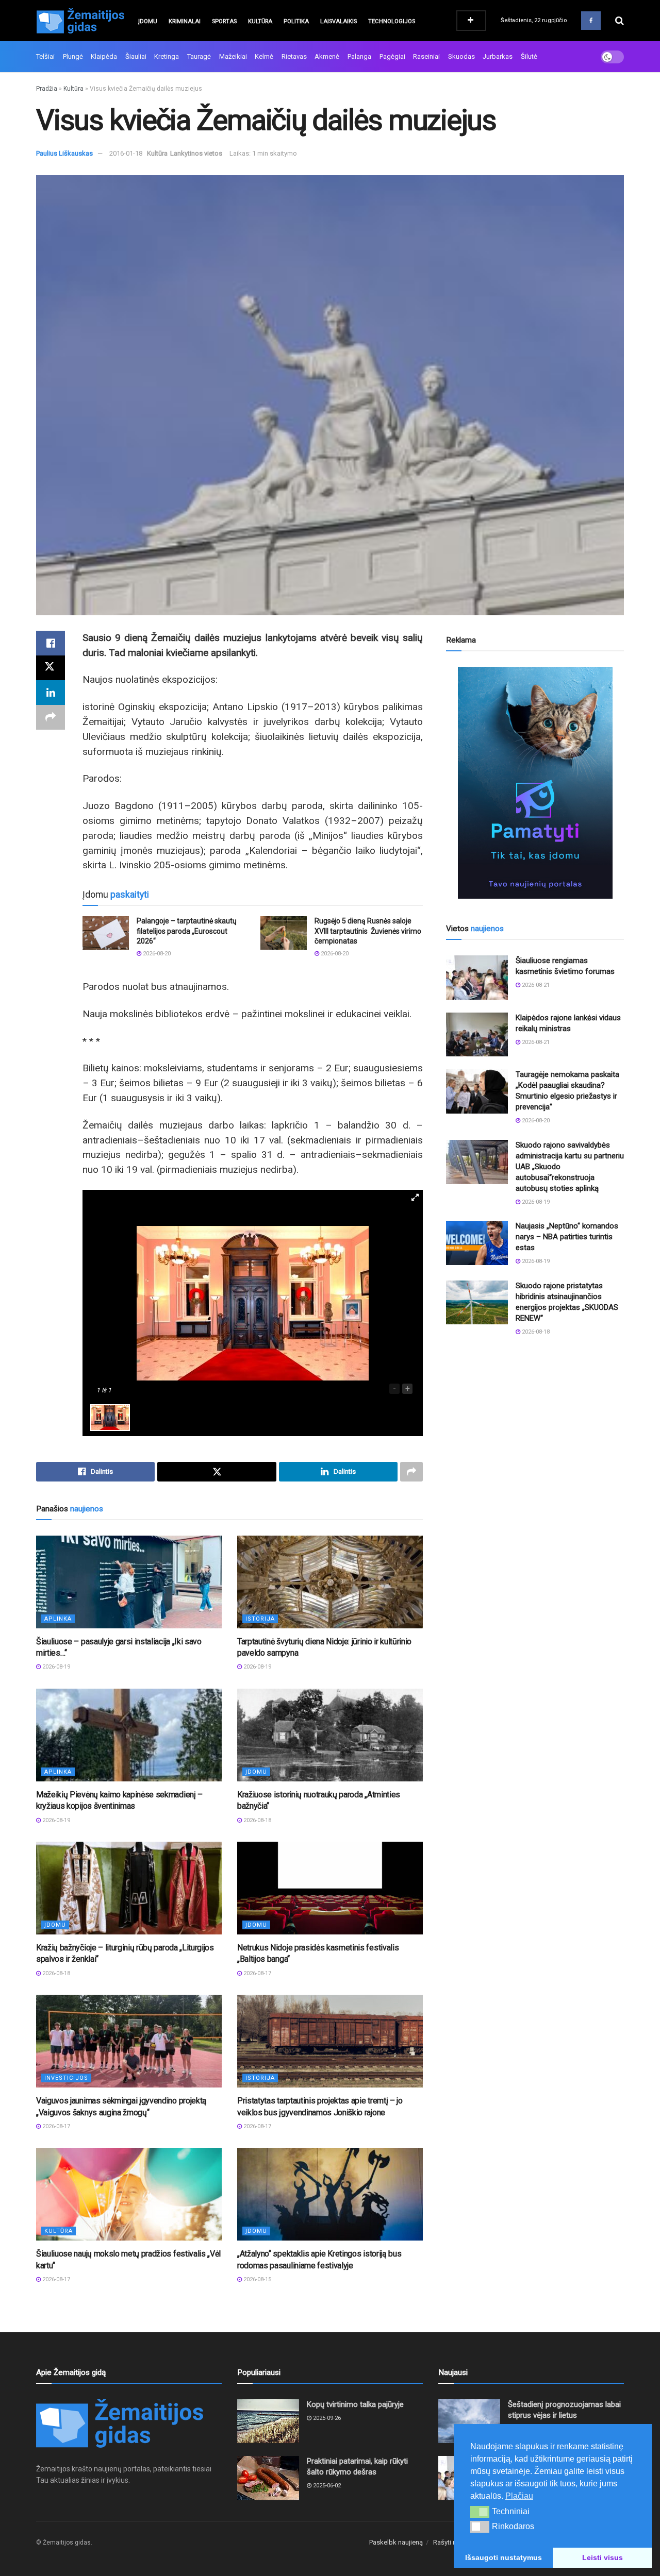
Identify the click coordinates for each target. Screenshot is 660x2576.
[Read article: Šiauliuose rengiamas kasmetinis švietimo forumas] (477, 978)
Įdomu (148, 21)
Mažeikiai (233, 56)
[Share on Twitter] (51, 668)
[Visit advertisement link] (535, 783)
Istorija (260, 1619)
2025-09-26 (326, 2418)
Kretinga (167, 56)
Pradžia (47, 89)
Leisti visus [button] (603, 2557)
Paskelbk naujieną (396, 2542)
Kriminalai (185, 21)
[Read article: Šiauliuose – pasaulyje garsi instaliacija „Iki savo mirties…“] (129, 1582)
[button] (480, 2512)
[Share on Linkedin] (51, 693)
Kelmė (264, 56)
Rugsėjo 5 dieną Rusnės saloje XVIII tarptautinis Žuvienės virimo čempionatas (368, 931)
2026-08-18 (257, 1820)
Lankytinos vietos (196, 153)
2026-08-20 (156, 954)
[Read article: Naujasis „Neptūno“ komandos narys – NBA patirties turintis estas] (477, 1243)
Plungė (73, 56)
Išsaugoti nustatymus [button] (504, 2557)
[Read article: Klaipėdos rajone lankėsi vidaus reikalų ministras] (477, 1035)
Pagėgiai (392, 56)
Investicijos (66, 2078)
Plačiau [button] (519, 2496)
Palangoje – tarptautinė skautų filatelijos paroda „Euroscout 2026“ (187, 931)
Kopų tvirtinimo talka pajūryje (355, 2404)
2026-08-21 (535, 985)
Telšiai (45, 56)
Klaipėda (104, 56)
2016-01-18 (126, 153)
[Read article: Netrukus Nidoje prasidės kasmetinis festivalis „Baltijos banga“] (330, 1888)
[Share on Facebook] (51, 643)
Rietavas (294, 56)
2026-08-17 (257, 1973)
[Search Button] (620, 21)
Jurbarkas (498, 56)
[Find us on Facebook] (591, 21)
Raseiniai (426, 56)
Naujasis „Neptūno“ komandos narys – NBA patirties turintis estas (567, 1237)
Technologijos (392, 21)
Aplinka (58, 1619)
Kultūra (260, 21)
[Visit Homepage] (80, 21)
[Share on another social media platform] (51, 717)
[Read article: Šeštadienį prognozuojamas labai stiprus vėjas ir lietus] (469, 2421)
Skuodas (461, 56)
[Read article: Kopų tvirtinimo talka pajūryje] (268, 2421)
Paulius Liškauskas (64, 153)
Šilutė (529, 56)
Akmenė (327, 56)
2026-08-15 (257, 2279)
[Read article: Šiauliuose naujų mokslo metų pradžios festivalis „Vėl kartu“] (129, 2194)
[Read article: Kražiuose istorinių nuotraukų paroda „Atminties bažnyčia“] (330, 1735)
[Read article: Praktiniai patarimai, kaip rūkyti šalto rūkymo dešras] (268, 2478)
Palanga (359, 56)
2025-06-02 (326, 2486)
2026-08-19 (55, 1667)
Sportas (224, 21)
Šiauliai (136, 56)
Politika (296, 21)
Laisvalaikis (339, 21)
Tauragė (199, 56)
